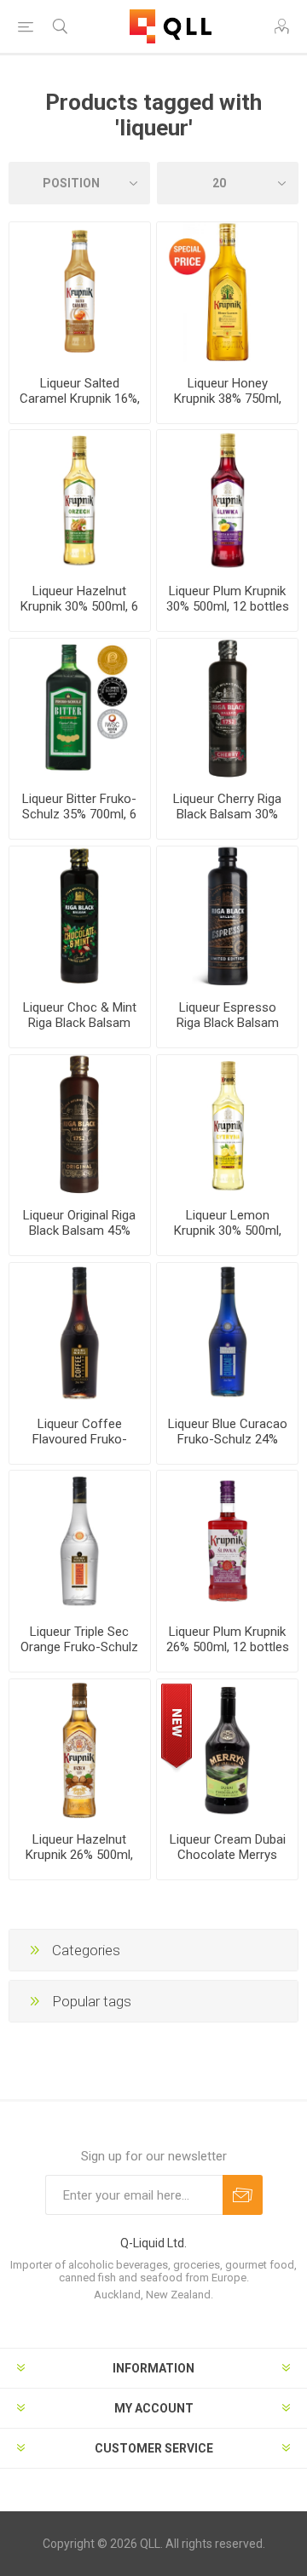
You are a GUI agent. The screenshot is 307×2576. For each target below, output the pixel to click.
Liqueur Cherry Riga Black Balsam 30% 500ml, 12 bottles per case (228, 822)
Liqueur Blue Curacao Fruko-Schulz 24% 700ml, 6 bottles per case (228, 1447)
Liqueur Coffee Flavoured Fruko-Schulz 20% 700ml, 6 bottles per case (79, 1447)
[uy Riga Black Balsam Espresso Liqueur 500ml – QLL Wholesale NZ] (227, 917)
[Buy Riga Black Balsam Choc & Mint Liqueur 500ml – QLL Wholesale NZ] (80, 917)
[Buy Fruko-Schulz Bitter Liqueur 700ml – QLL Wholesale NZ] (80, 709)
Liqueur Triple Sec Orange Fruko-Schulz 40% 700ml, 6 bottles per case (79, 1655)
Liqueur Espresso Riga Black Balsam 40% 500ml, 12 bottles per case (228, 1030)
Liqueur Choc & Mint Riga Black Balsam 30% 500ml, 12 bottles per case (79, 1030)
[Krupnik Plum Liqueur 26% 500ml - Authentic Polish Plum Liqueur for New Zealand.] (227, 1541)
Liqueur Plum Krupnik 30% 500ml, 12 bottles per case (228, 606)
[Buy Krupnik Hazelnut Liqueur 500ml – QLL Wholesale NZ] (80, 500)
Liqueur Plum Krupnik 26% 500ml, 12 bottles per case (228, 1647)
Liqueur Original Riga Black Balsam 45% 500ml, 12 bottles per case (79, 1238)
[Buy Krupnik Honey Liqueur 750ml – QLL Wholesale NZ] (227, 293)
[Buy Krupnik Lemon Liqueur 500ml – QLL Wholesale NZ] (227, 1125)
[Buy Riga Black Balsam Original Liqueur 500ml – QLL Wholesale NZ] (80, 1125)
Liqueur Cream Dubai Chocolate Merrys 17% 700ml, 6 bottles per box (228, 1862)
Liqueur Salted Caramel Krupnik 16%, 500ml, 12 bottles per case (80, 406)
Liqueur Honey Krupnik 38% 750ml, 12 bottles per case (227, 399)
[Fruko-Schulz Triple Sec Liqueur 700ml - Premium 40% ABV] (80, 1541)
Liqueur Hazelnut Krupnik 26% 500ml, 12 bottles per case (80, 1855)
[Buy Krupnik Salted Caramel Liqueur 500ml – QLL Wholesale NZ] (80, 293)
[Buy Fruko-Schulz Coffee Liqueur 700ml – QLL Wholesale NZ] (80, 1333)
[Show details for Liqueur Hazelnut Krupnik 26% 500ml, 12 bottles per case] (80, 1750)
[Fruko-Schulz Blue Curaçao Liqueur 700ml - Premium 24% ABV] (227, 1333)
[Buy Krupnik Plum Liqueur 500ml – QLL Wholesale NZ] (227, 500)
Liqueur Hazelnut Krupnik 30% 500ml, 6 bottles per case (79, 606)
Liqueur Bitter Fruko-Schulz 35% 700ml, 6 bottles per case (79, 814)
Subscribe (243, 2195)
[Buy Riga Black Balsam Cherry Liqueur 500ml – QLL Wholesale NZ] (227, 709)
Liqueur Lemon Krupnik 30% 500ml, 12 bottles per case (227, 1231)
